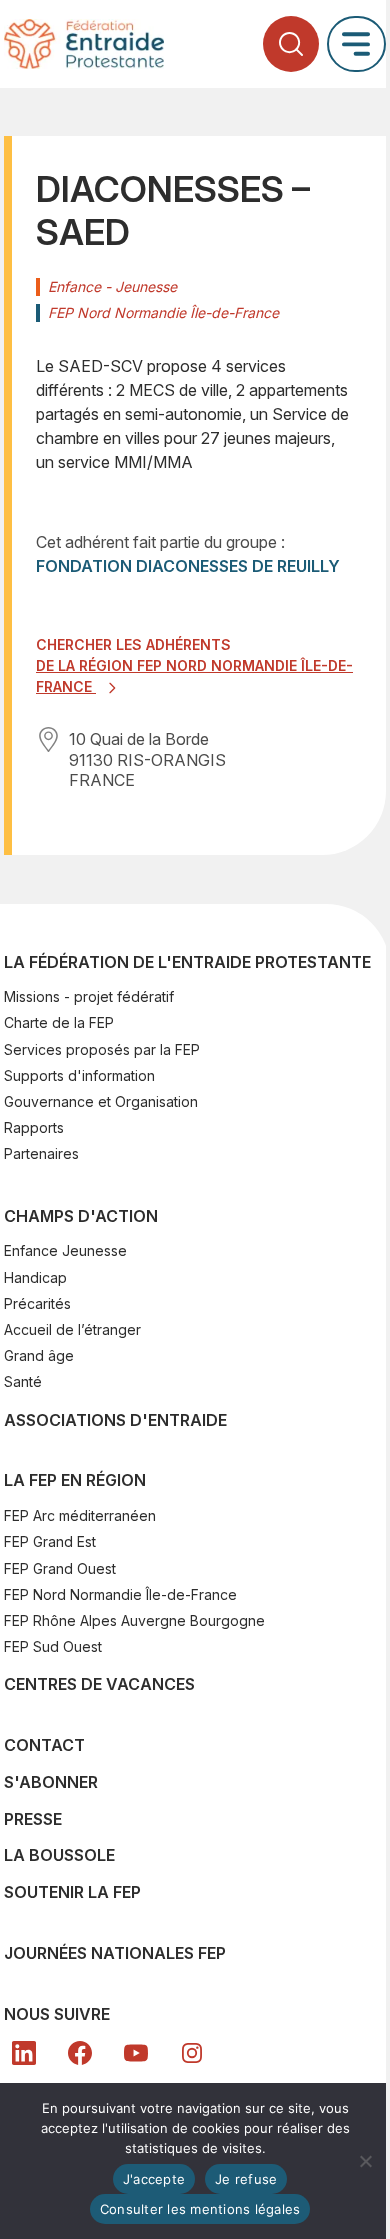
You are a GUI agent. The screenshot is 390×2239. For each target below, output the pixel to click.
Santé (23, 1381)
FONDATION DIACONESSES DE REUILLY (188, 566)
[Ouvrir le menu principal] (356, 43)
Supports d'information (79, 1075)
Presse (33, 1819)
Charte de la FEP (59, 1022)
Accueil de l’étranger (72, 1329)
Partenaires (41, 1153)
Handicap (35, 1277)
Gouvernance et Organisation (101, 1101)
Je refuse (246, 2179)
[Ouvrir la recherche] (291, 44)
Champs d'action (81, 1216)
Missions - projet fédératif (89, 996)
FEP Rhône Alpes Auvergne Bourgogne (134, 1620)
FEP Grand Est (50, 1541)
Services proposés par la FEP (102, 1049)
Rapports (34, 1127)
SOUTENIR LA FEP (72, 1892)
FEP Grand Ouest (60, 1568)
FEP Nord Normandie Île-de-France (120, 1594)
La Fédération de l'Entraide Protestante (187, 962)
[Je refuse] (365, 2161)
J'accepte (154, 2179)
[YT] (136, 2053)
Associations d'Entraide (115, 1420)
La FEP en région (75, 1480)
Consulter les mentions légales (200, 2209)
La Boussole (59, 1855)
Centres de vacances (99, 1684)
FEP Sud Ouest (53, 1646)
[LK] (24, 2053)
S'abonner (51, 1782)
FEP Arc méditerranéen (80, 1515)
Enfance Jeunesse (65, 1250)
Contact (44, 1745)
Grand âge (39, 1355)
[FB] (80, 2053)
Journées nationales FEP (115, 1953)
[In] (192, 2053)
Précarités (37, 1303)
